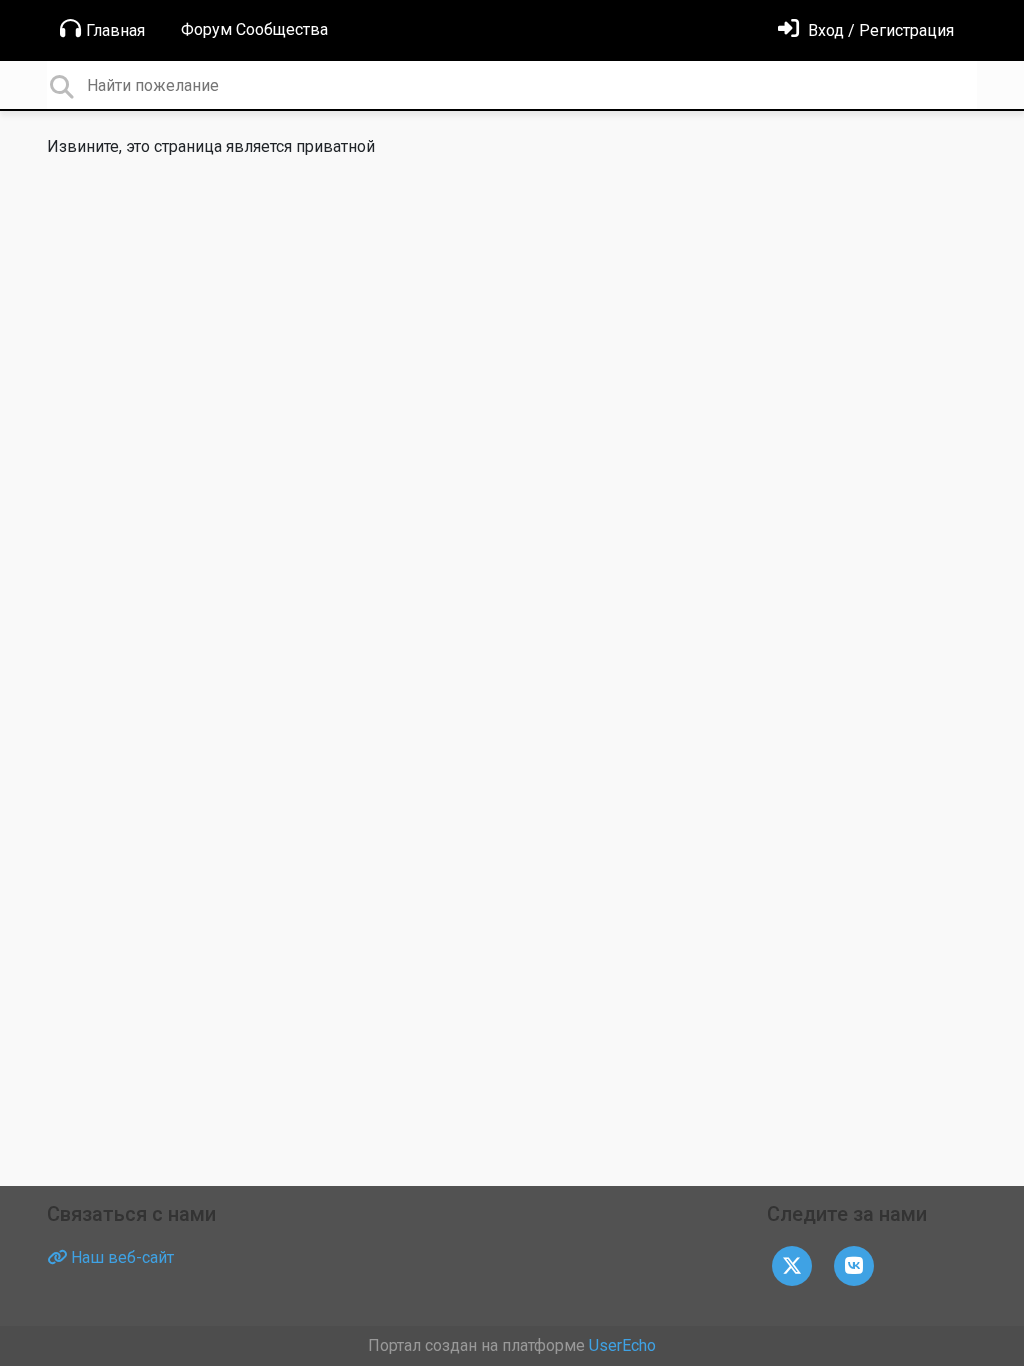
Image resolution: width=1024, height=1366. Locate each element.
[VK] (854, 1264)
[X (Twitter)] (792, 1264)
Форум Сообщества (254, 29)
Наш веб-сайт (120, 1257)
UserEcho (622, 1345)
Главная (115, 30)
